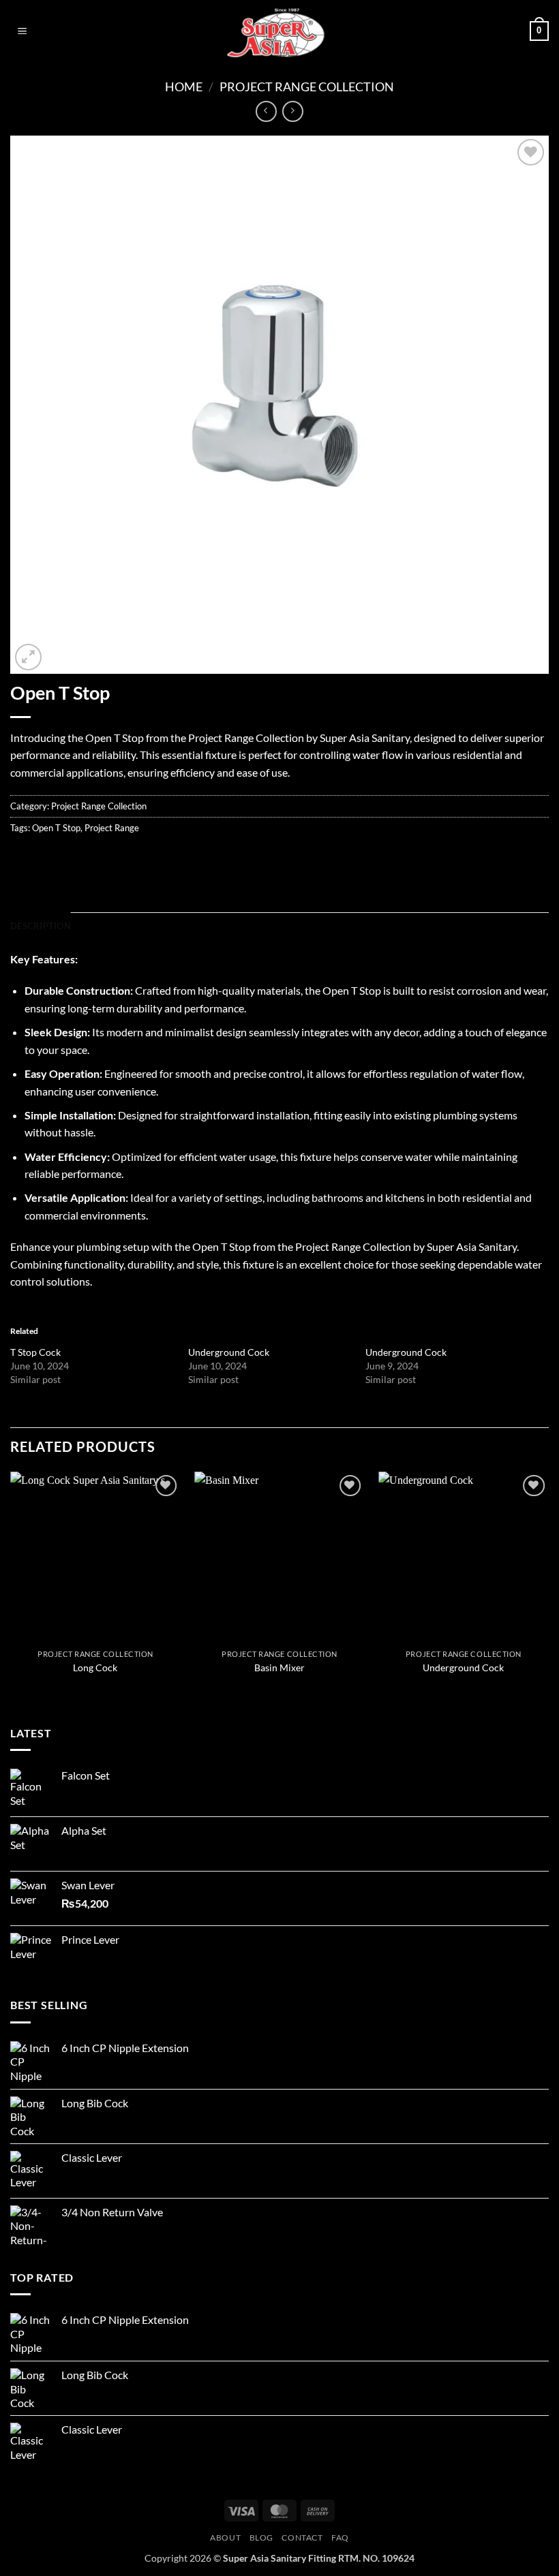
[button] (22, 31)
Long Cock (95, 1667)
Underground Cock (229, 1352)
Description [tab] (41, 926)
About (225, 2538)
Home (184, 87)
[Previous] (11, 1586)
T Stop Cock (35, 1352)
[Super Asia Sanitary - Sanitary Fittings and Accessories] (279, 31)
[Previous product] (293, 111)
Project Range (112, 828)
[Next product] (266, 111)
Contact (302, 2538)
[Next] (548, 1586)
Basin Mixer (279, 1667)
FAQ (340, 2538)
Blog (261, 2538)
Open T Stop (56, 828)
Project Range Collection (307, 87)
